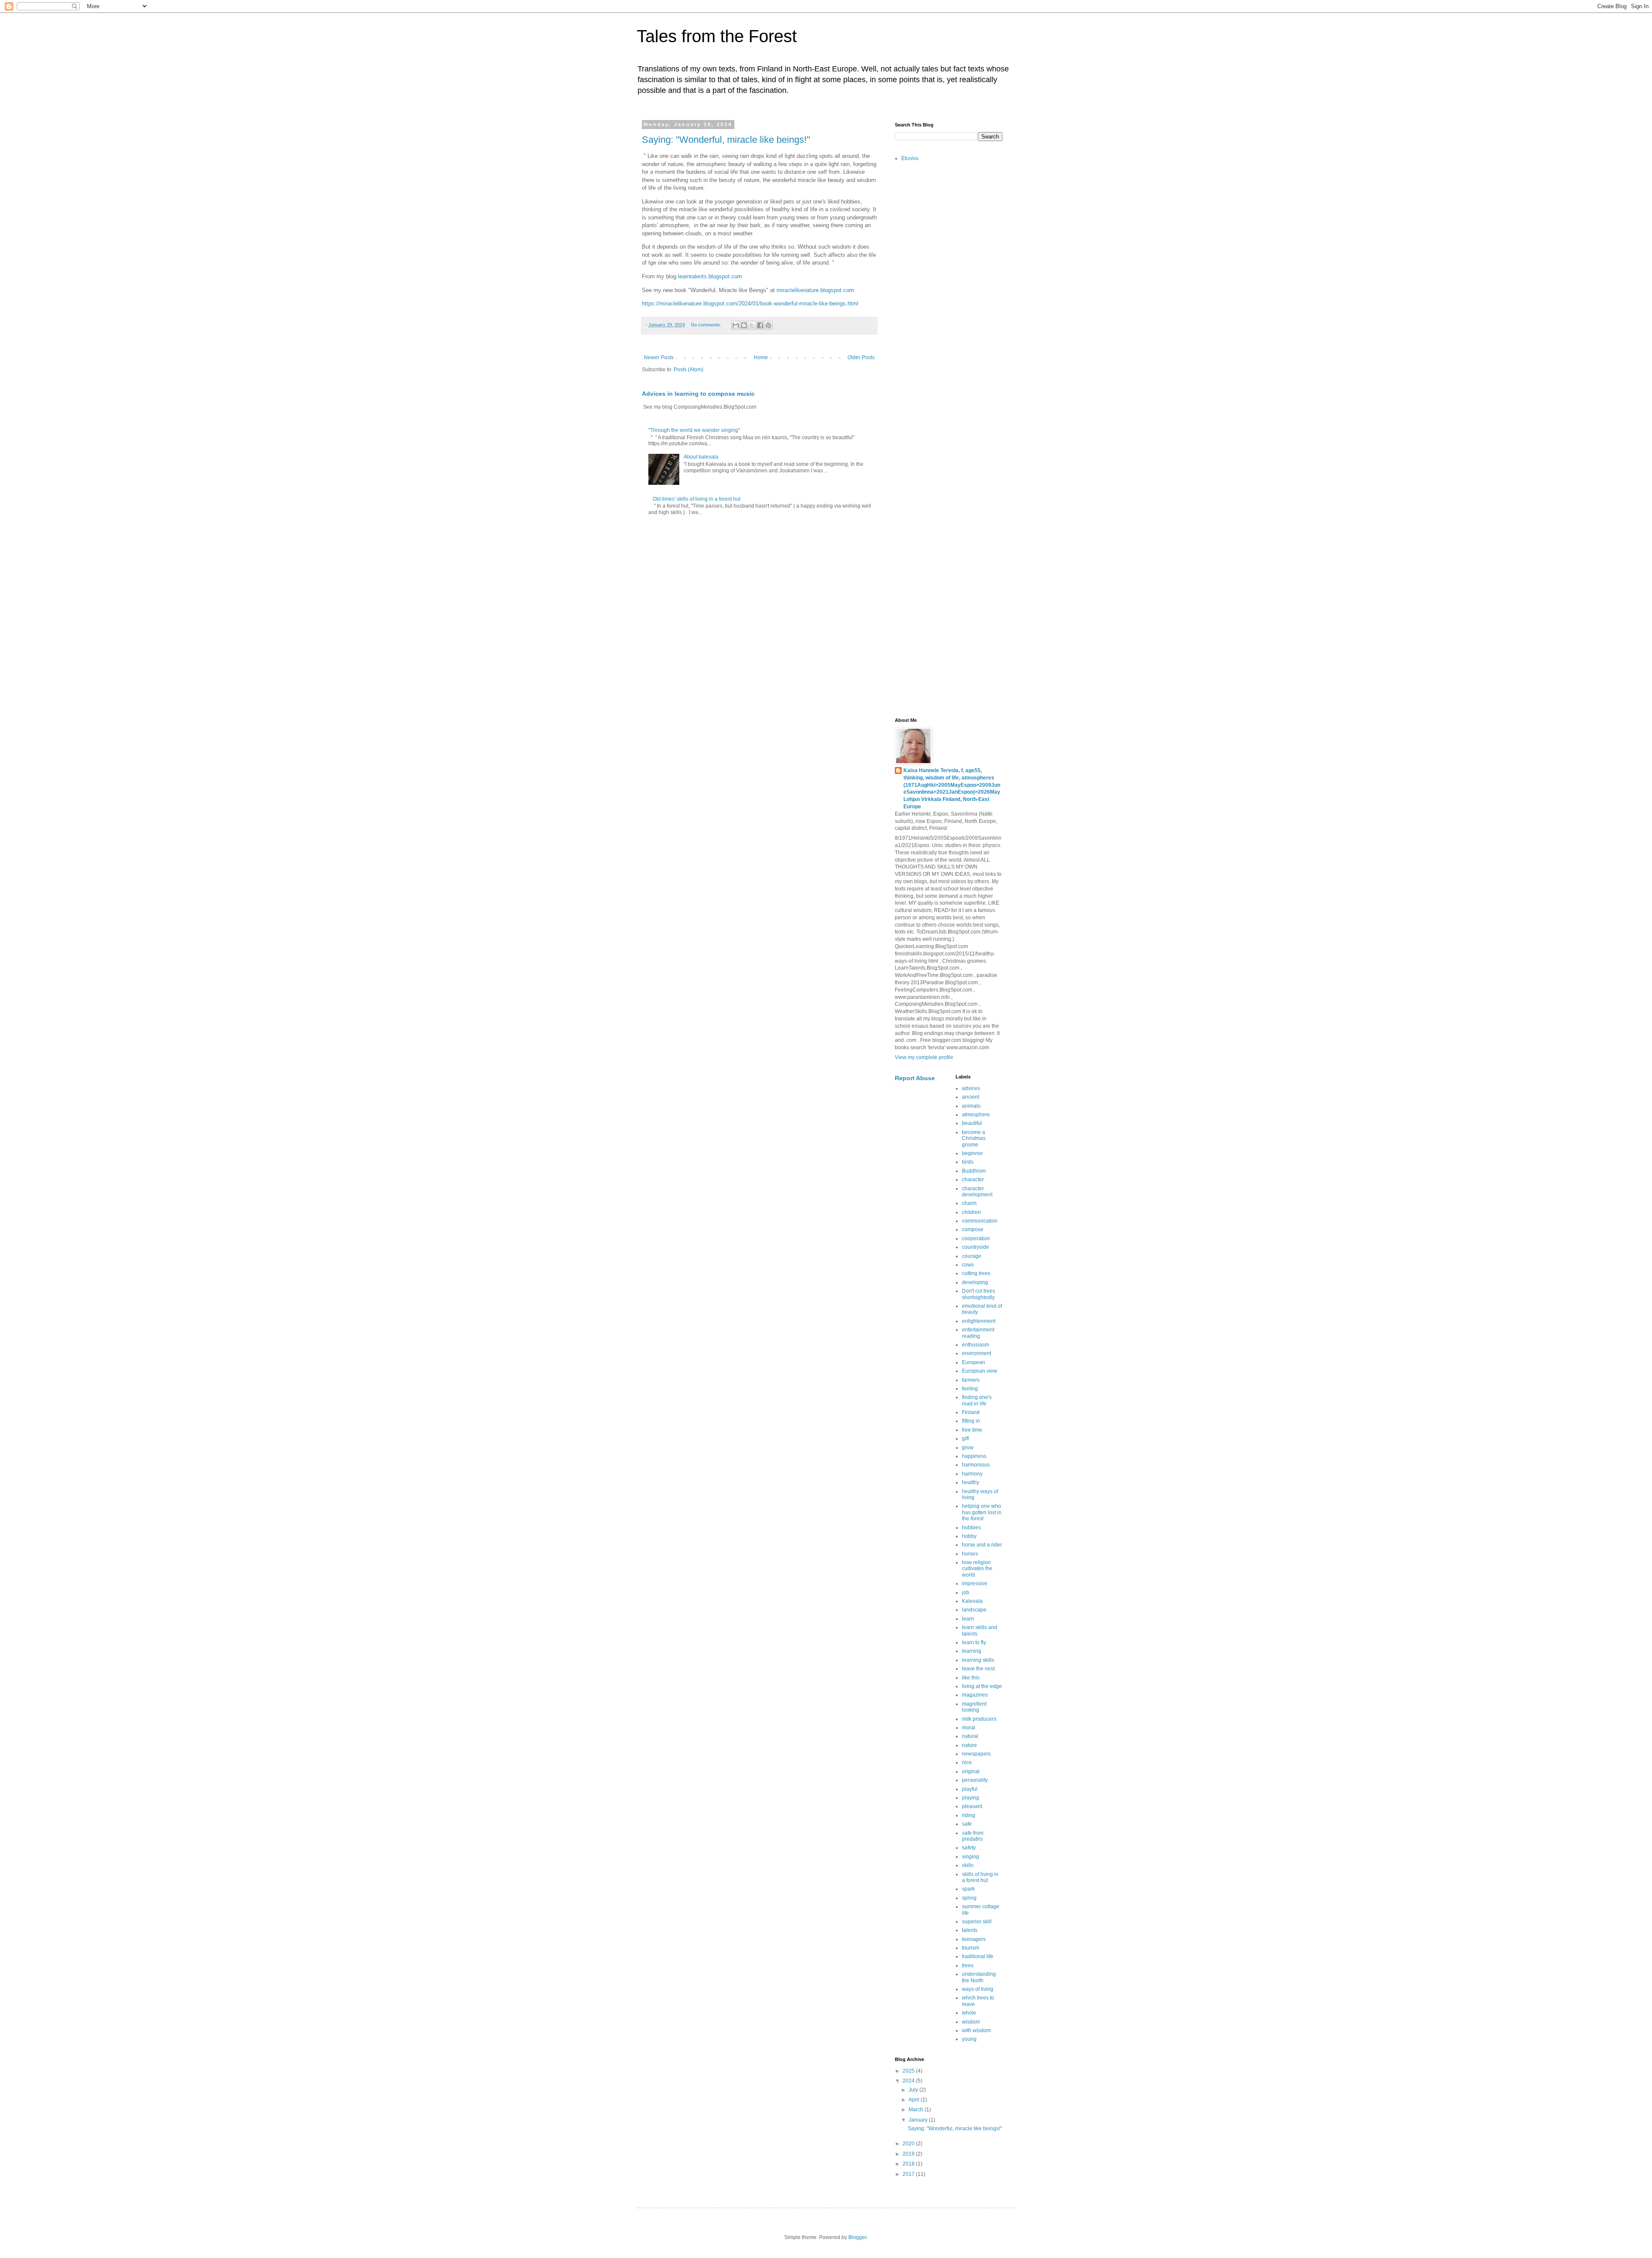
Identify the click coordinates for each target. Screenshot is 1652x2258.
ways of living (978, 1989)
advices (971, 1088)
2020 (909, 2144)
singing (971, 1857)
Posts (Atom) (689, 370)
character (973, 1180)
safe (967, 1824)
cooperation (976, 1238)
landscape (974, 1610)
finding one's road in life (977, 1400)
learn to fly (974, 1642)
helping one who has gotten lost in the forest (982, 1512)
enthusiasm (975, 1345)
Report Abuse (915, 1078)
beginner (972, 1153)
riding (969, 1815)
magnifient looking (974, 1707)
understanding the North (979, 1977)
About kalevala (701, 457)
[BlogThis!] (744, 325)
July (914, 2090)
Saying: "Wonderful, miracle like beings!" (726, 140)
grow (968, 1448)
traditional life (978, 1956)
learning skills (978, 1660)
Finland (971, 1412)
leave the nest (978, 1669)
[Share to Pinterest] (768, 325)
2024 (909, 2081)
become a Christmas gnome (974, 1138)
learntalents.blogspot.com (710, 276)
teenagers (974, 1939)
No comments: (707, 325)
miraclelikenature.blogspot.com (815, 290)
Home (761, 357)
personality (975, 1780)
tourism (971, 1948)
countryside (975, 1247)
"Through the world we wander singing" (694, 430)
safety (969, 1848)
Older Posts (861, 357)
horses (970, 1554)
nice (967, 1762)
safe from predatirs (973, 1836)
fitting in (971, 1421)
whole (969, 2013)
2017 (909, 2174)
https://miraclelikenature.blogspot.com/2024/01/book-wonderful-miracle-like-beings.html (750, 303)
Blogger (857, 2237)
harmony (972, 1474)
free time (972, 1430)
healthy (971, 1482)
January (919, 2120)
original (971, 1771)
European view (980, 1371)
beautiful (972, 1123)
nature (969, 1745)
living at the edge (982, 1686)
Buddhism (974, 1171)
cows (968, 1265)
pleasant (972, 1806)
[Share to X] (752, 325)
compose (973, 1229)
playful (970, 1789)
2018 (909, 2164)
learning (972, 1651)
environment (977, 1353)
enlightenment (979, 1321)
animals (971, 1106)
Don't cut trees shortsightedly (979, 1294)
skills (968, 1865)
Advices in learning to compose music (698, 394)
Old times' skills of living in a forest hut (697, 499)
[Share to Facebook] (760, 325)
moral (969, 1728)
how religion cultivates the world (977, 1569)
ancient (971, 1097)
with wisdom (976, 2030)
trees (968, 1965)
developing (975, 1282)
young (969, 2039)
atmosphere (976, 1115)
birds (968, 1162)
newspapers (976, 1754)
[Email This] (736, 325)
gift (965, 1439)
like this (971, 1678)
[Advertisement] (949, 305)
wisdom (971, 2022)
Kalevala (972, 1601)
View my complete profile (924, 1057)
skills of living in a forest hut (980, 1877)
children (971, 1212)
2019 (909, 2154)
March (917, 2110)
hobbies (971, 1528)
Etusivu (910, 158)
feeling (970, 1389)
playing (971, 1798)
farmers (971, 1380)
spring (969, 1898)
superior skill (977, 1922)
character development (977, 1192)
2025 (909, 2071)
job (966, 1593)
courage (972, 1256)
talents (970, 1930)
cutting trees (976, 1273)
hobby (969, 1536)
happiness (974, 1456)
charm (969, 1203)
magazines (975, 1695)
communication (980, 1221)
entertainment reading (978, 1333)
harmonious (976, 1465)
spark (968, 1889)
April (915, 2100)
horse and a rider (982, 1545)
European (974, 1362)
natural (970, 1736)
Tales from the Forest (717, 36)
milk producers (979, 1719)
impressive (975, 1583)
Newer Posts (659, 357)
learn (968, 1619)
